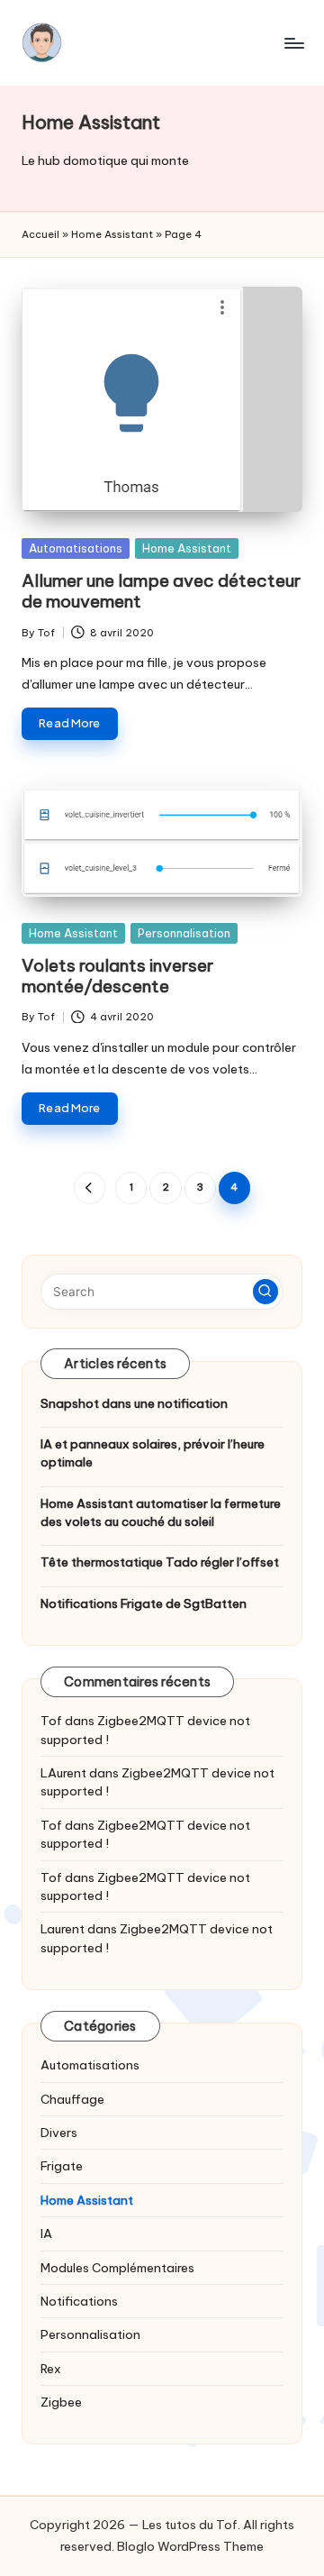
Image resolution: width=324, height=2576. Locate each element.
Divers (59, 2133)
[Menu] (293, 43)
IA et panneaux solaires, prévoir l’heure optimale (153, 1453)
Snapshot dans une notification (134, 1403)
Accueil (40, 234)
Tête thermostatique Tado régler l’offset (160, 1562)
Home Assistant (112, 234)
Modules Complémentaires (117, 2268)
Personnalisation (184, 933)
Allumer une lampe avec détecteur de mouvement (161, 591)
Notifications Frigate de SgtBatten (144, 1603)
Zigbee (61, 2402)
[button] (90, 1188)
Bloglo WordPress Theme (190, 2546)
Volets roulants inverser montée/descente (117, 976)
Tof (51, 1721)
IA (46, 2233)
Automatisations (76, 548)
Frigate (62, 2166)
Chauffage (72, 2099)
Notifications (79, 2301)
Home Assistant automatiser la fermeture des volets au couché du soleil (161, 1512)
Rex (51, 2369)
